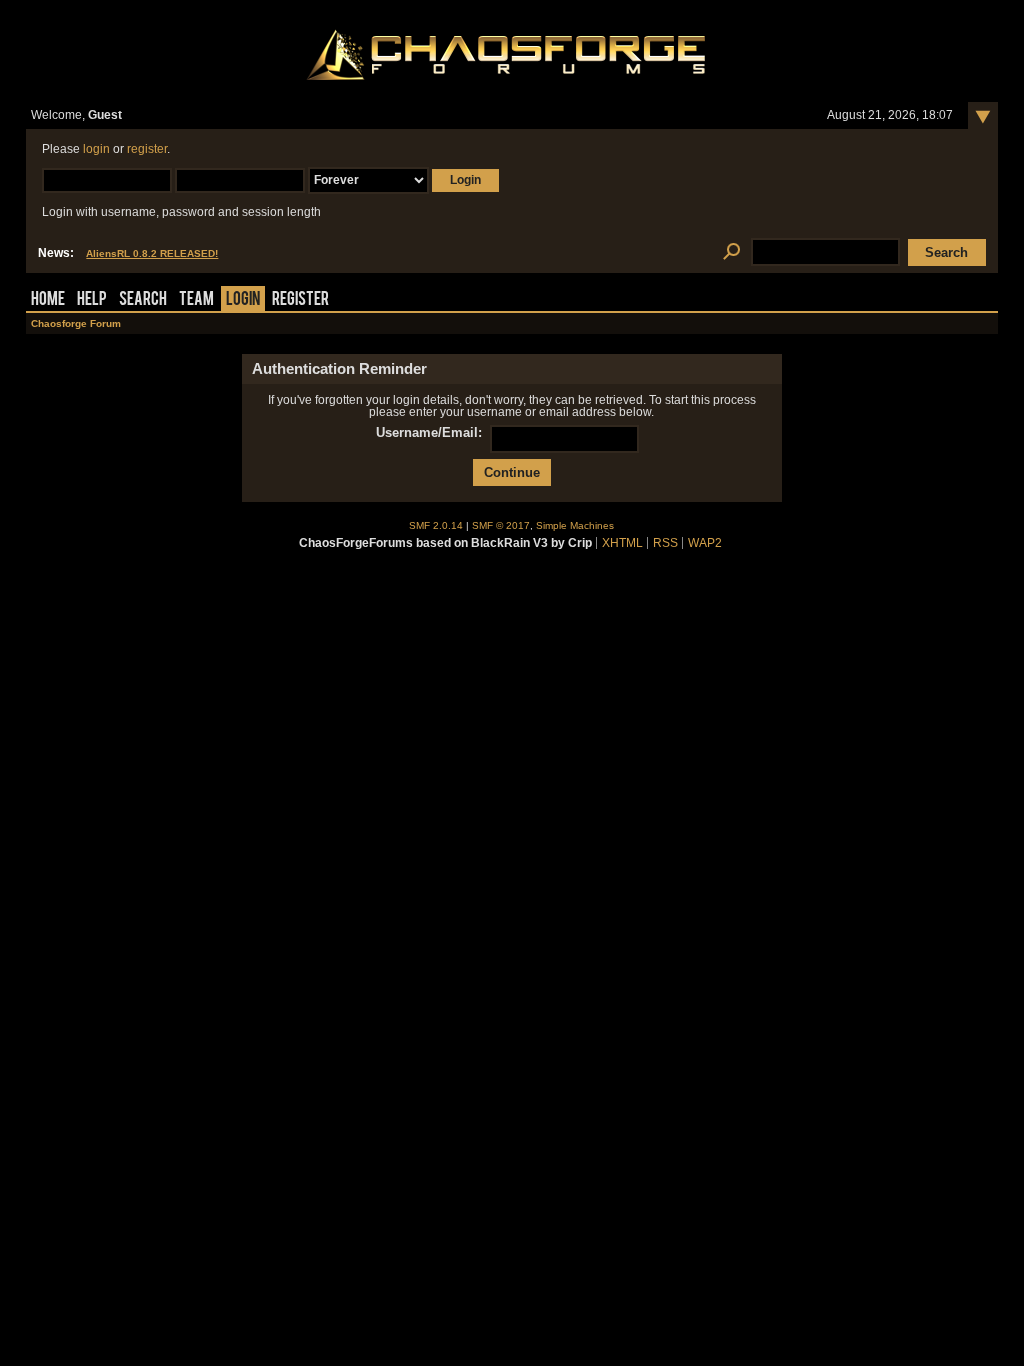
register (147, 149)
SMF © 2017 (501, 525)
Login (243, 300)
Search (143, 300)
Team (196, 300)
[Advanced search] (731, 252)
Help (92, 300)
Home (48, 300)
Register (300, 300)
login (96, 149)
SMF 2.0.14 (436, 525)
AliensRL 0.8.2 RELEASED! (152, 253)
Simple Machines (575, 525)
